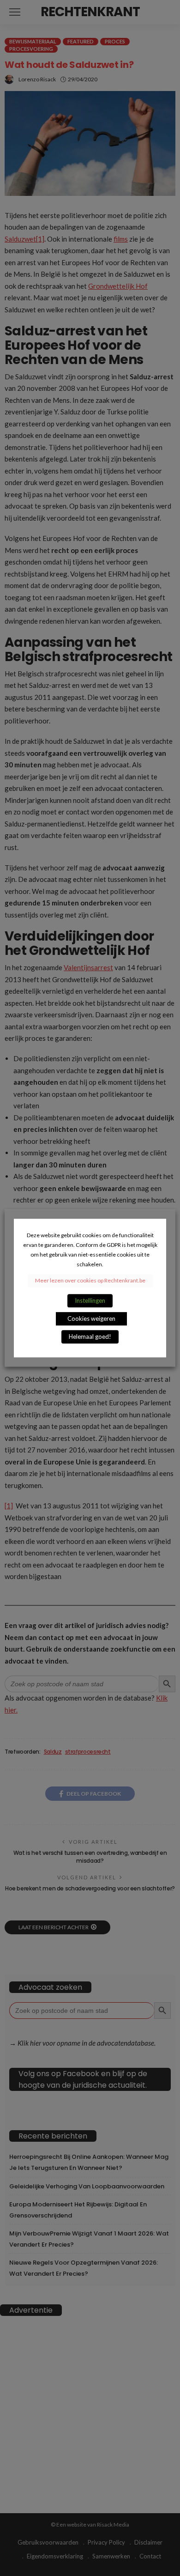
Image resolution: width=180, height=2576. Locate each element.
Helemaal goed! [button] (90, 1337)
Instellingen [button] (90, 1300)
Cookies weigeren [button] (91, 1318)
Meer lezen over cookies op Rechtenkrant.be (90, 1280)
